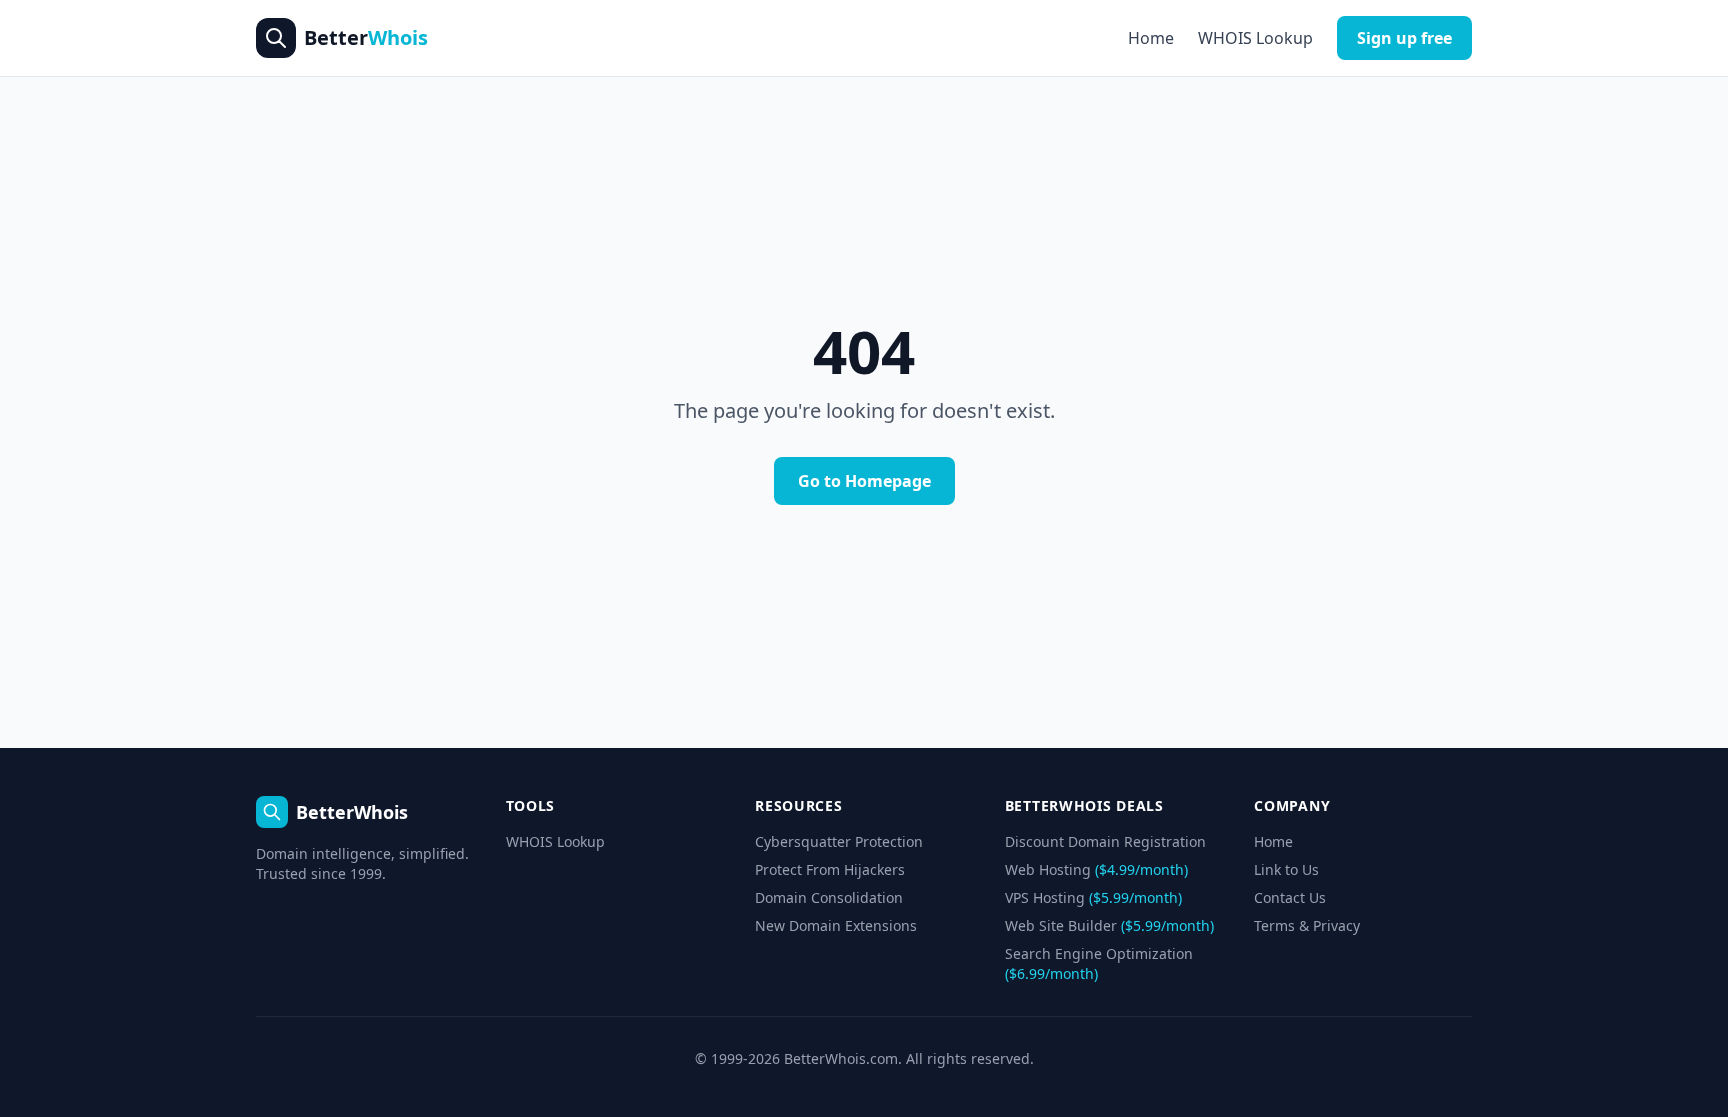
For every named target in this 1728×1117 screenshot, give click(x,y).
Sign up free (1404, 38)
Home (1151, 38)
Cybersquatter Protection (839, 841)
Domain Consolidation (829, 897)
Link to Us (1286, 869)
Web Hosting (1096, 869)
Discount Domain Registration (1105, 841)
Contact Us (1290, 897)
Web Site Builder (1109, 925)
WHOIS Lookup (1255, 38)
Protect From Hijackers (830, 869)
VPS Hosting (1093, 897)
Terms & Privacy (1307, 925)
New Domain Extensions (836, 925)
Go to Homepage (864, 481)
